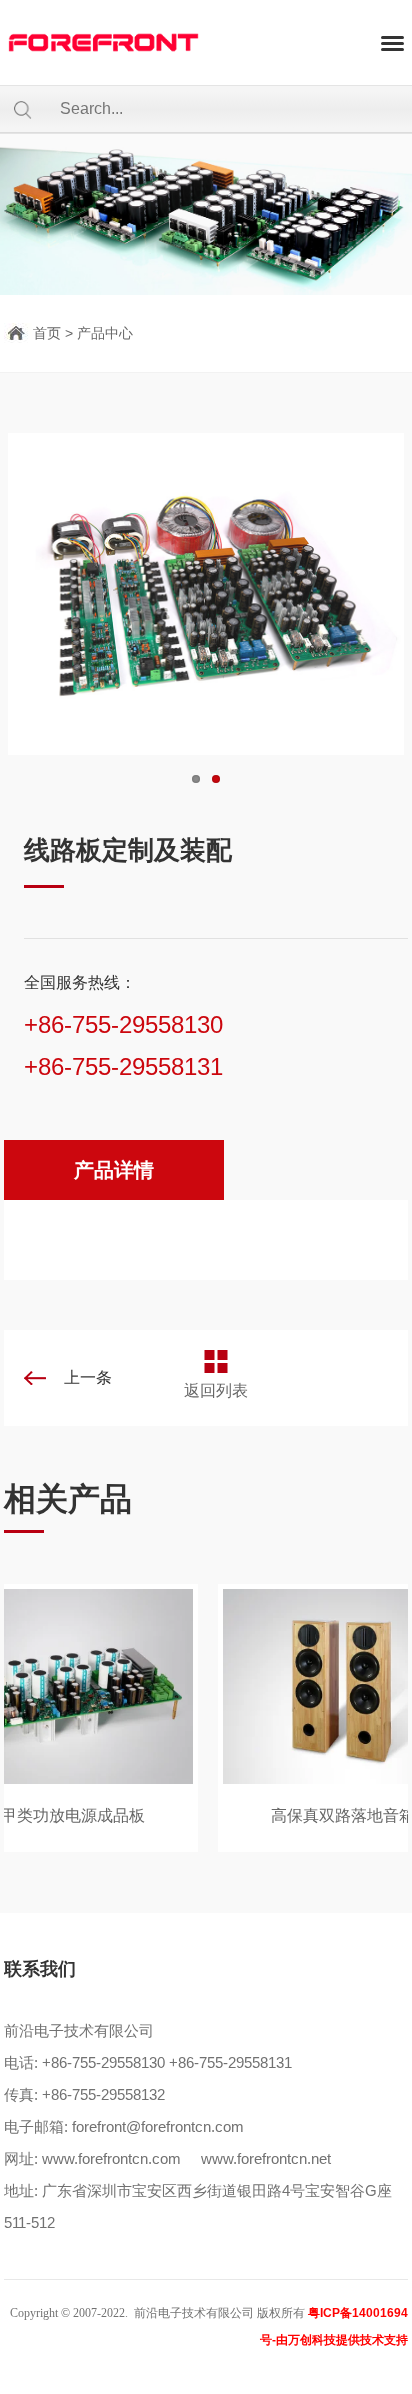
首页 (47, 333)
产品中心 (105, 333)
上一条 (88, 1377)
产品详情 (114, 1170)
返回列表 (216, 1390)
